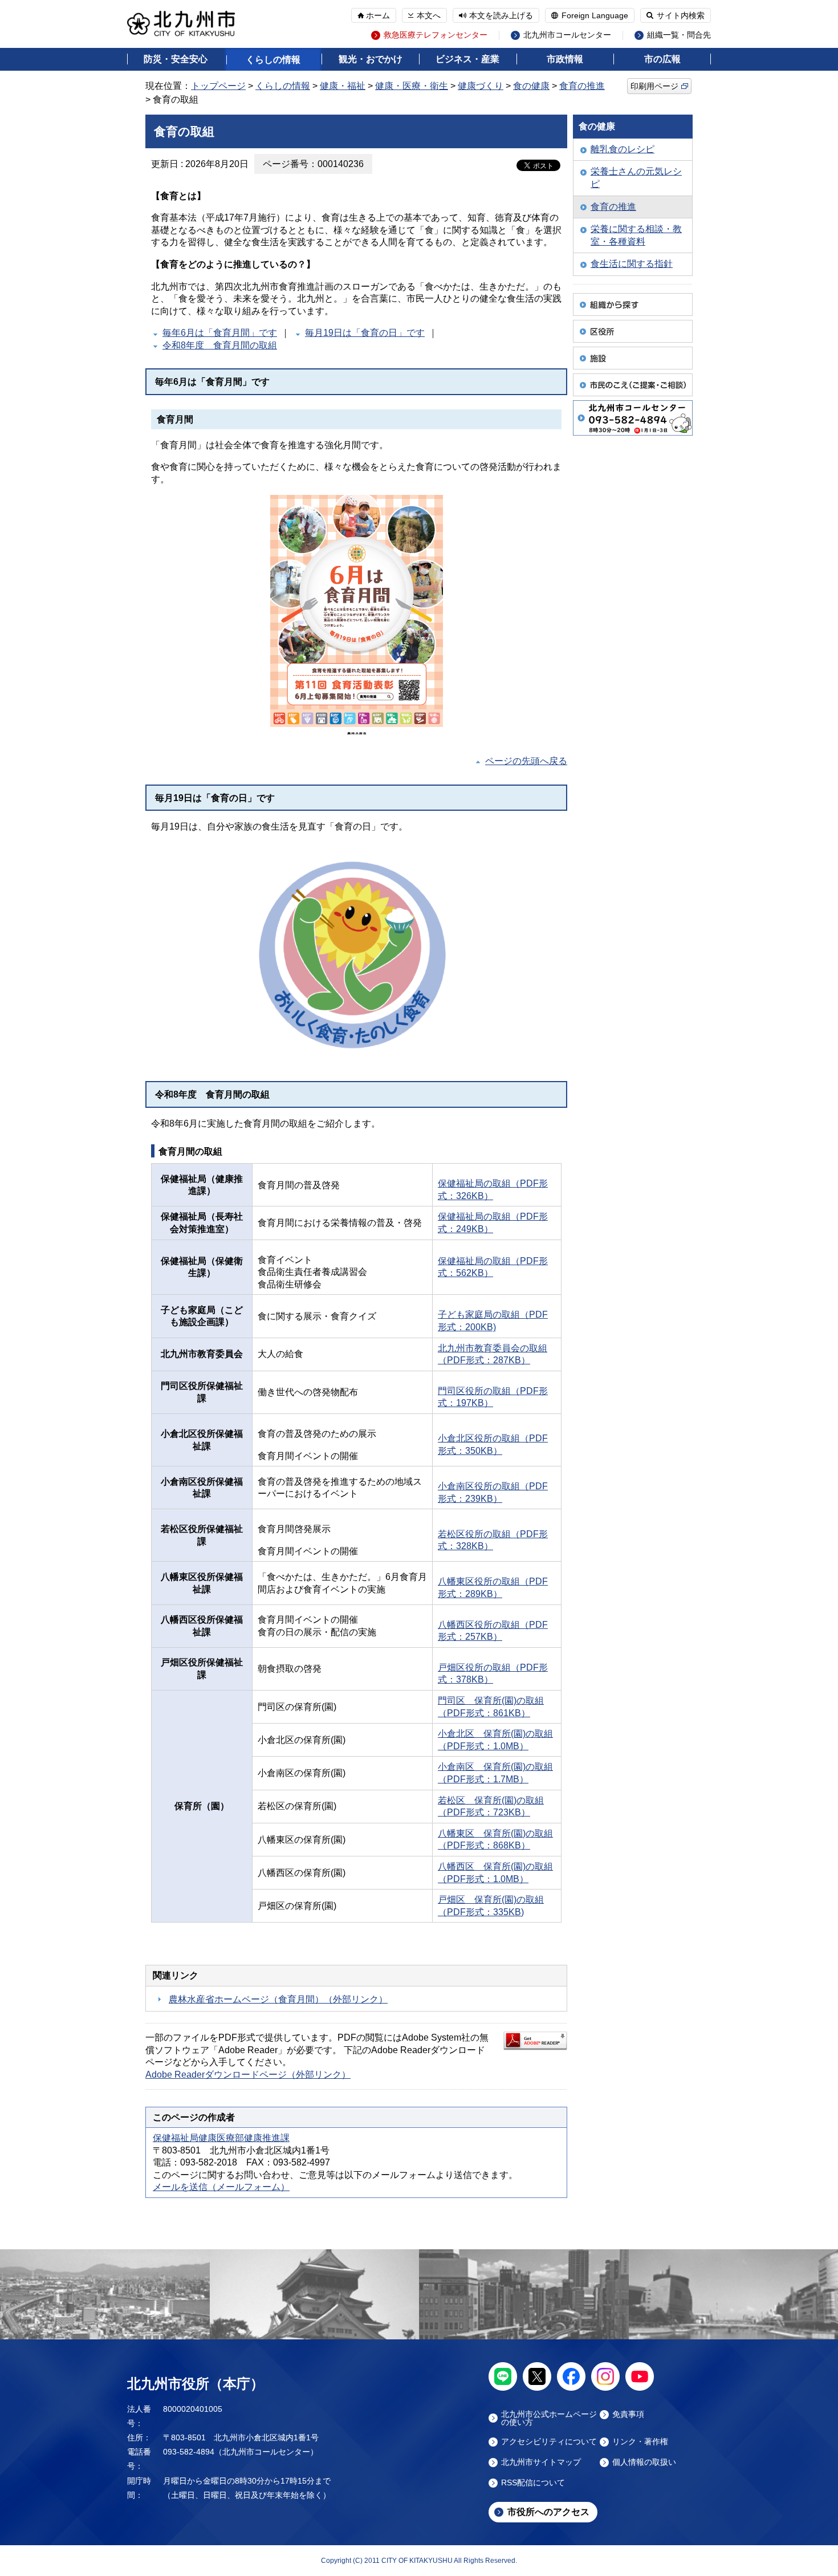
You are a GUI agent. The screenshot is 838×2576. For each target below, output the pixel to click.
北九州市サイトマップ (541, 2462)
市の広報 (662, 59)
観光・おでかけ (371, 59)
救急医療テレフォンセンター (436, 35)
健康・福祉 (343, 86)
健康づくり (481, 86)
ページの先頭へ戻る (526, 761)
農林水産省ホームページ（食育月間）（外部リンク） (278, 1999)
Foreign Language (595, 15)
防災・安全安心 (176, 59)
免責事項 (628, 2414)
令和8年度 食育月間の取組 (220, 345)
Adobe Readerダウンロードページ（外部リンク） (248, 2075)
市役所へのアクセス (548, 2512)
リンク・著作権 (640, 2442)
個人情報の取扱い (644, 2462)
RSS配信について (533, 2483)
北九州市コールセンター (567, 35)
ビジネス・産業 (467, 59)
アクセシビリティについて (549, 2442)
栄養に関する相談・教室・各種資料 (636, 235)
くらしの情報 (273, 60)
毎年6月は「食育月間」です (220, 333)
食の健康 (531, 86)
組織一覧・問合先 (679, 35)
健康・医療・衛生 (412, 86)
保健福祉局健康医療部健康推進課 (221, 2138)
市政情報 (565, 59)
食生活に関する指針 (632, 264)
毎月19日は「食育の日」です (365, 333)
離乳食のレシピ (623, 149)
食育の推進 (582, 86)
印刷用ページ (654, 86)
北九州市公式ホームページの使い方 (549, 2418)
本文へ (429, 15)
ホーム (378, 15)
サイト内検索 (681, 15)
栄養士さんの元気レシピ (636, 178)
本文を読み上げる (501, 15)
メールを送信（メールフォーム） (221, 2187)
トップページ (218, 86)
